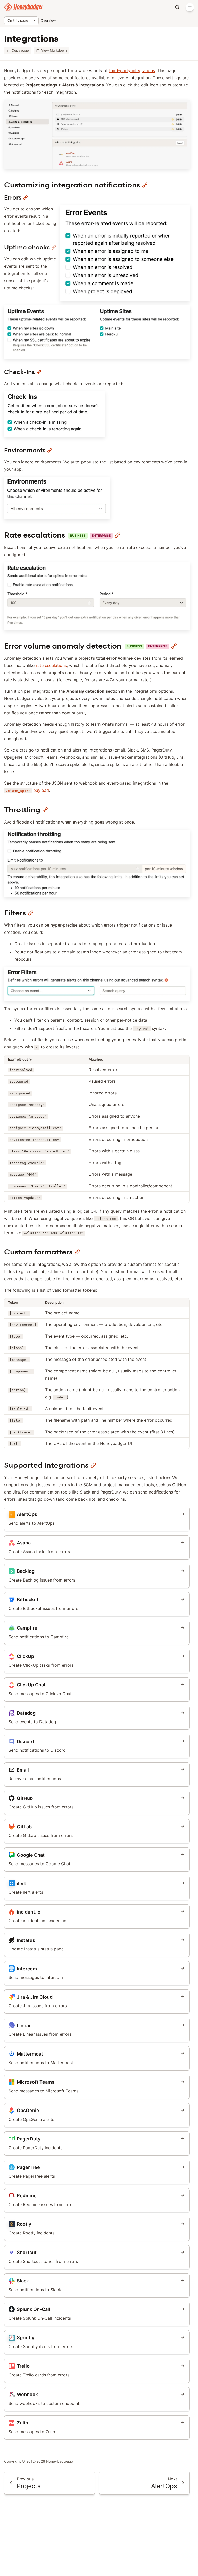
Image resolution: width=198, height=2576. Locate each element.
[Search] (177, 7)
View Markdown (54, 50)
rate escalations (51, 665)
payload (27, 790)
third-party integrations (132, 70)
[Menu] (190, 7)
